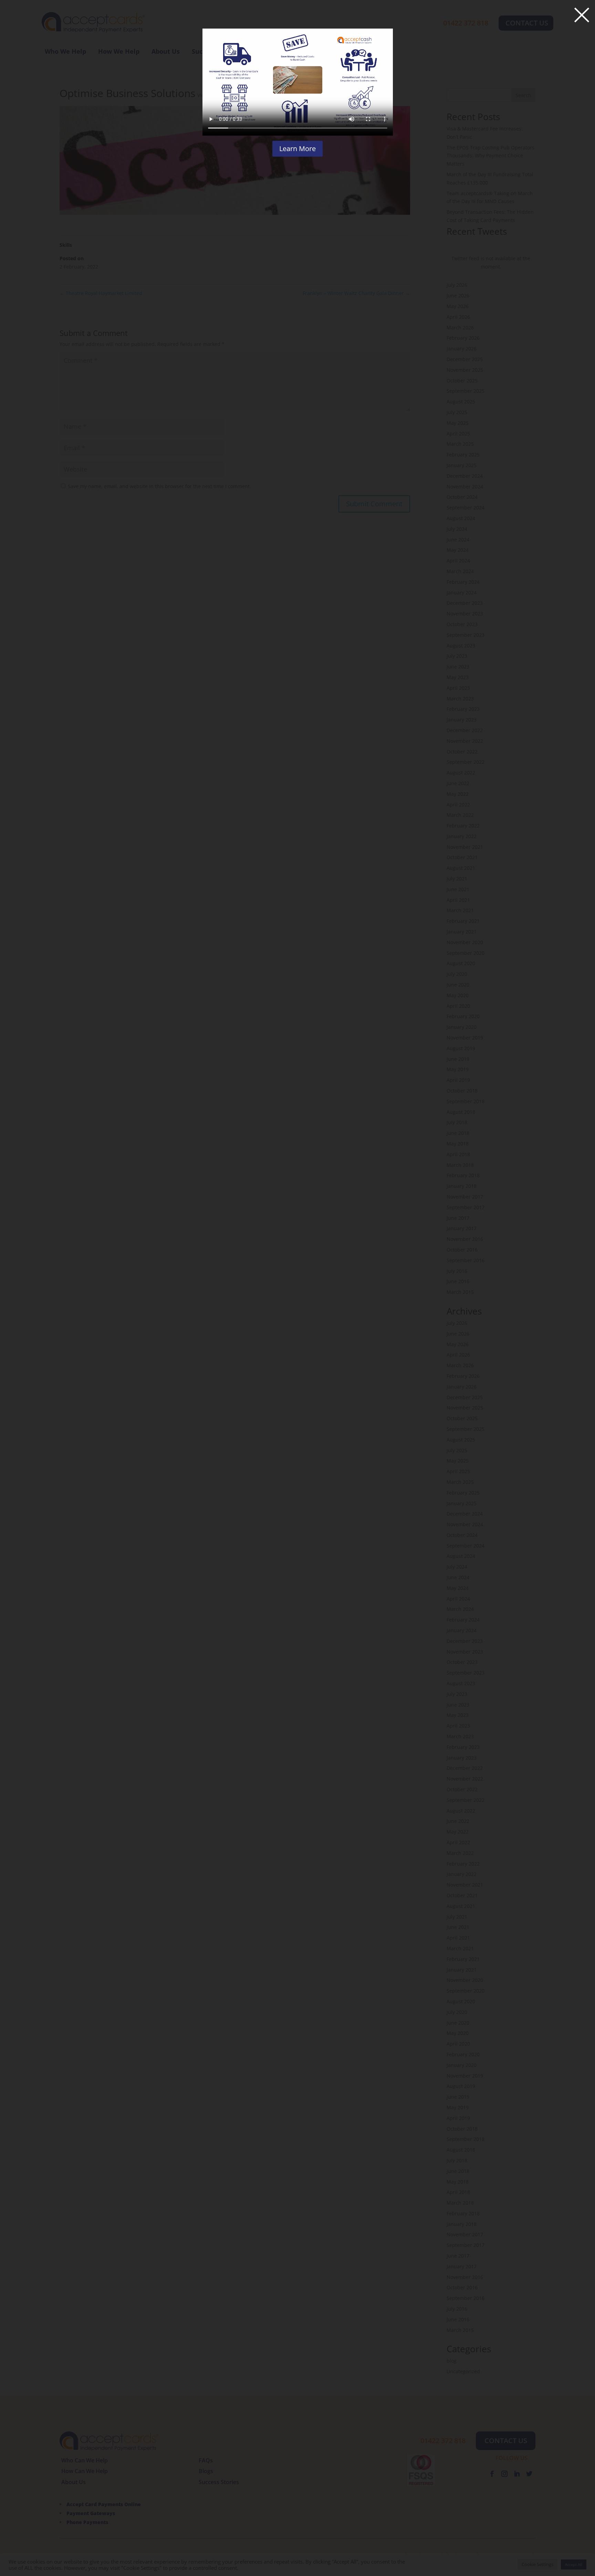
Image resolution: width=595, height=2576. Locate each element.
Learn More (297, 149)
